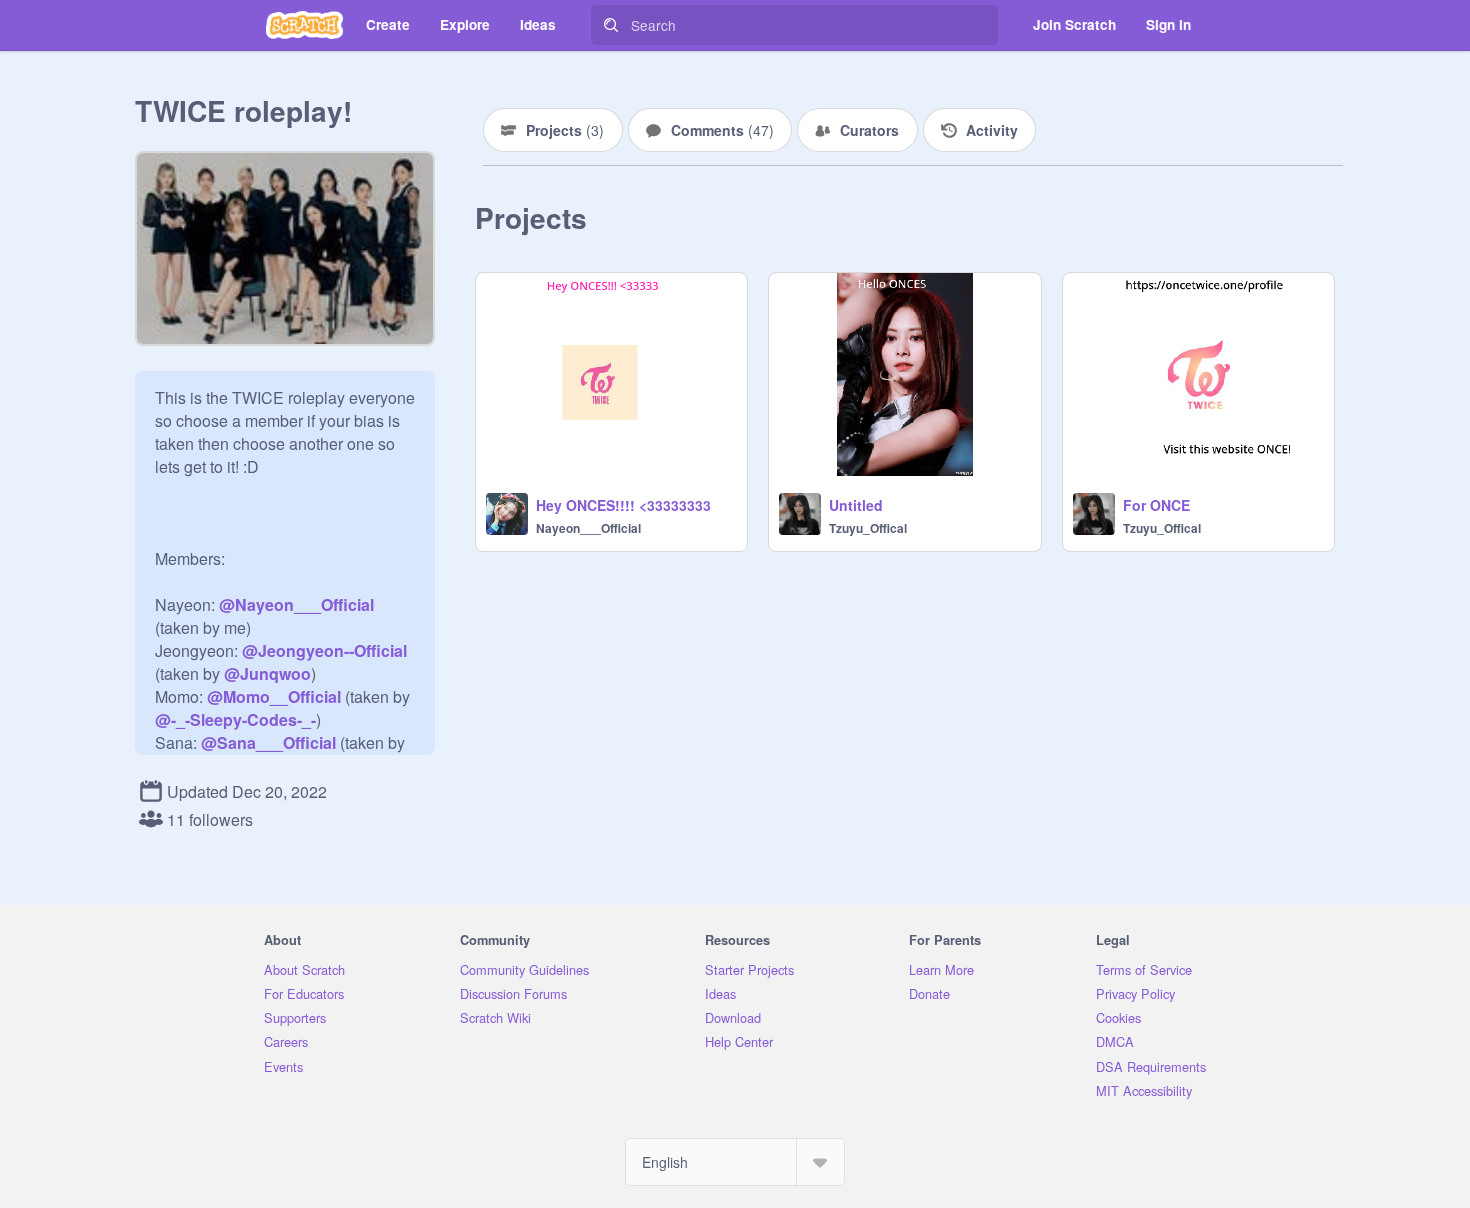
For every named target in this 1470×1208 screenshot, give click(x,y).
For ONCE (1156, 505)
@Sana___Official (268, 742)
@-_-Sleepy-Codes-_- (235, 719)
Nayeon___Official (588, 528)
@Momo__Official (274, 696)
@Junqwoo (267, 673)
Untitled (856, 505)
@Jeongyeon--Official (324, 650)
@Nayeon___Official (296, 604)
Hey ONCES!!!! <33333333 (623, 505)
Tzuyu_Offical (868, 528)
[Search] (611, 25)
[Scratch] (304, 25)
